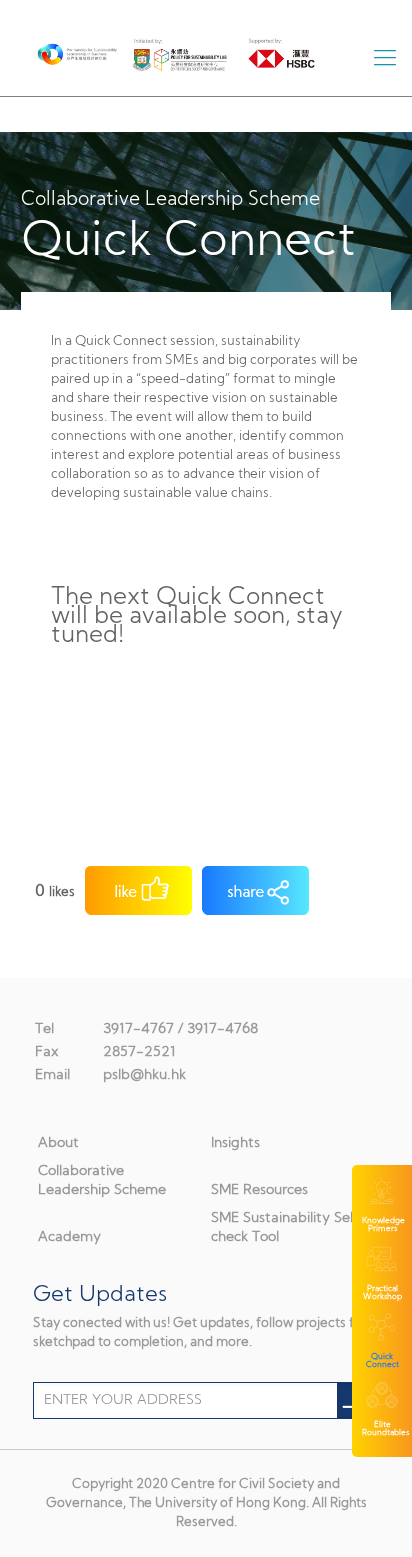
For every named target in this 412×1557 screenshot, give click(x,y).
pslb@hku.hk (144, 1075)
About (58, 1143)
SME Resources (259, 1190)
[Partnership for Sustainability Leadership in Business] (63, 50)
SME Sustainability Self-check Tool (289, 1228)
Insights (235, 1143)
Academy (69, 1237)
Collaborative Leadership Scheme (102, 1181)
